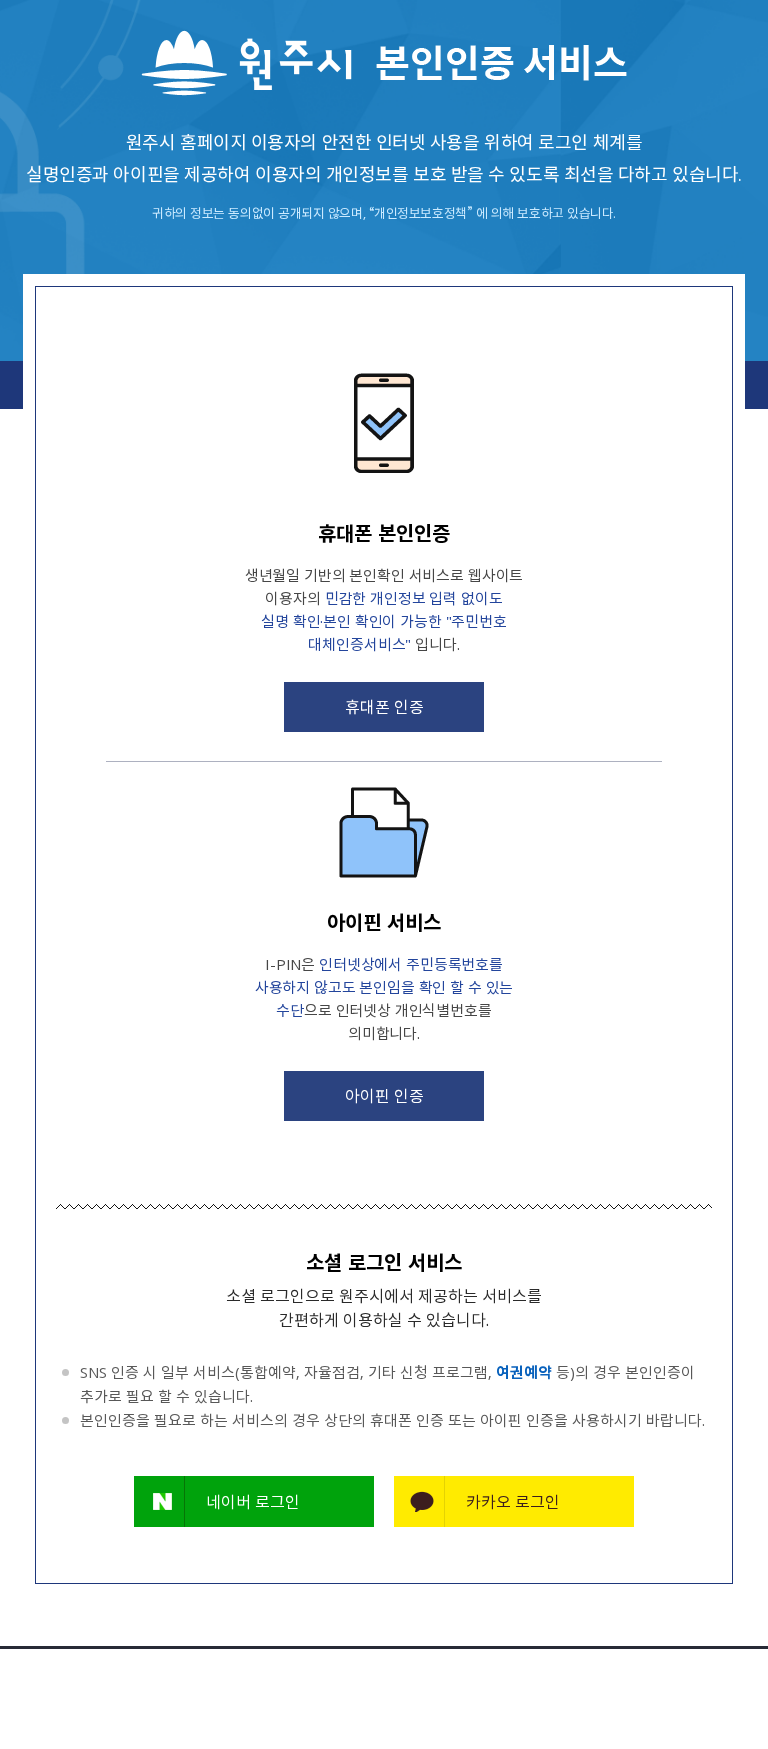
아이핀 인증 (384, 1095)
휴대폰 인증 (384, 706)
